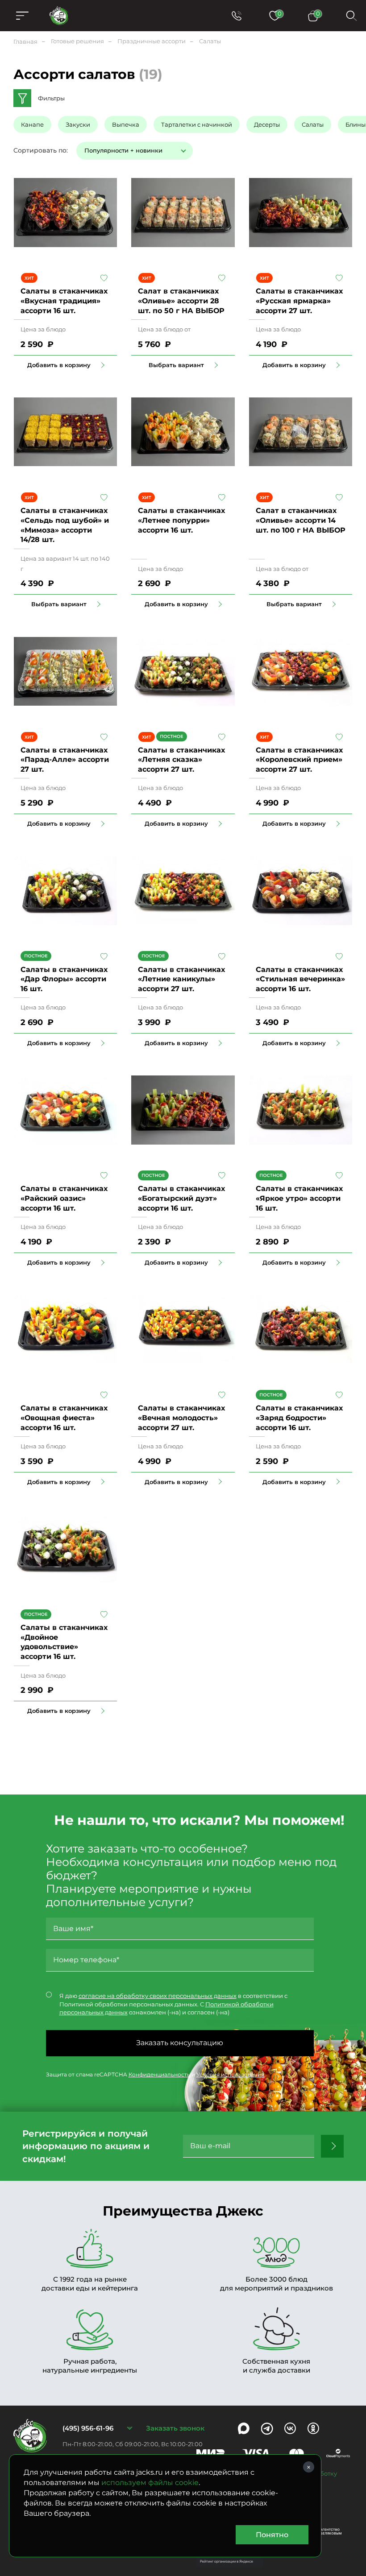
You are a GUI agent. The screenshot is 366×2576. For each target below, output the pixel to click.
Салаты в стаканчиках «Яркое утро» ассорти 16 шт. (299, 1198)
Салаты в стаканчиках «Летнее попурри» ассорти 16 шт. (181, 520)
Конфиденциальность (159, 2074)
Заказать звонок (175, 2428)
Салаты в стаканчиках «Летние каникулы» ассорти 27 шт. (181, 979)
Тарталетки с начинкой (197, 124)
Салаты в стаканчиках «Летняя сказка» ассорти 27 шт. (181, 760)
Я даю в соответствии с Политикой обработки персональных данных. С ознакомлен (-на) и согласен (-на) (173, 2004)
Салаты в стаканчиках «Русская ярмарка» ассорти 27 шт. (299, 301)
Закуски (78, 124)
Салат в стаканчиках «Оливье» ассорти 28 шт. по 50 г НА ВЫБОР (181, 301)
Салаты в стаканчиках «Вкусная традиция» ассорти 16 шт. (64, 301)
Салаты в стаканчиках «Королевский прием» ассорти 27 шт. (299, 760)
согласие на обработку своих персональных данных (158, 1996)
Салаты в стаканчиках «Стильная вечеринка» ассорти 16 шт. (300, 979)
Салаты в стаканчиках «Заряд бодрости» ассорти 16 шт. (299, 1418)
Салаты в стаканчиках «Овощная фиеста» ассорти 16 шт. (64, 1418)
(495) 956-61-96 (88, 2428)
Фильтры (51, 98)
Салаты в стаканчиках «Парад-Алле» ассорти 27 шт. (65, 760)
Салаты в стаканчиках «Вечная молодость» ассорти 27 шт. (181, 1418)
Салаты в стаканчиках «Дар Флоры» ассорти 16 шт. (64, 979)
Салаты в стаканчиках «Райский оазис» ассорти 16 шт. (64, 1198)
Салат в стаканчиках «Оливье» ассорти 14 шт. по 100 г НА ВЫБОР (301, 520)
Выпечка (126, 124)
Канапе (32, 124)
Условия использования (230, 2074)
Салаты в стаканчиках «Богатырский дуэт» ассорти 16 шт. (181, 1198)
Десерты (267, 124)
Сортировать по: (41, 150)
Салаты (313, 124)
